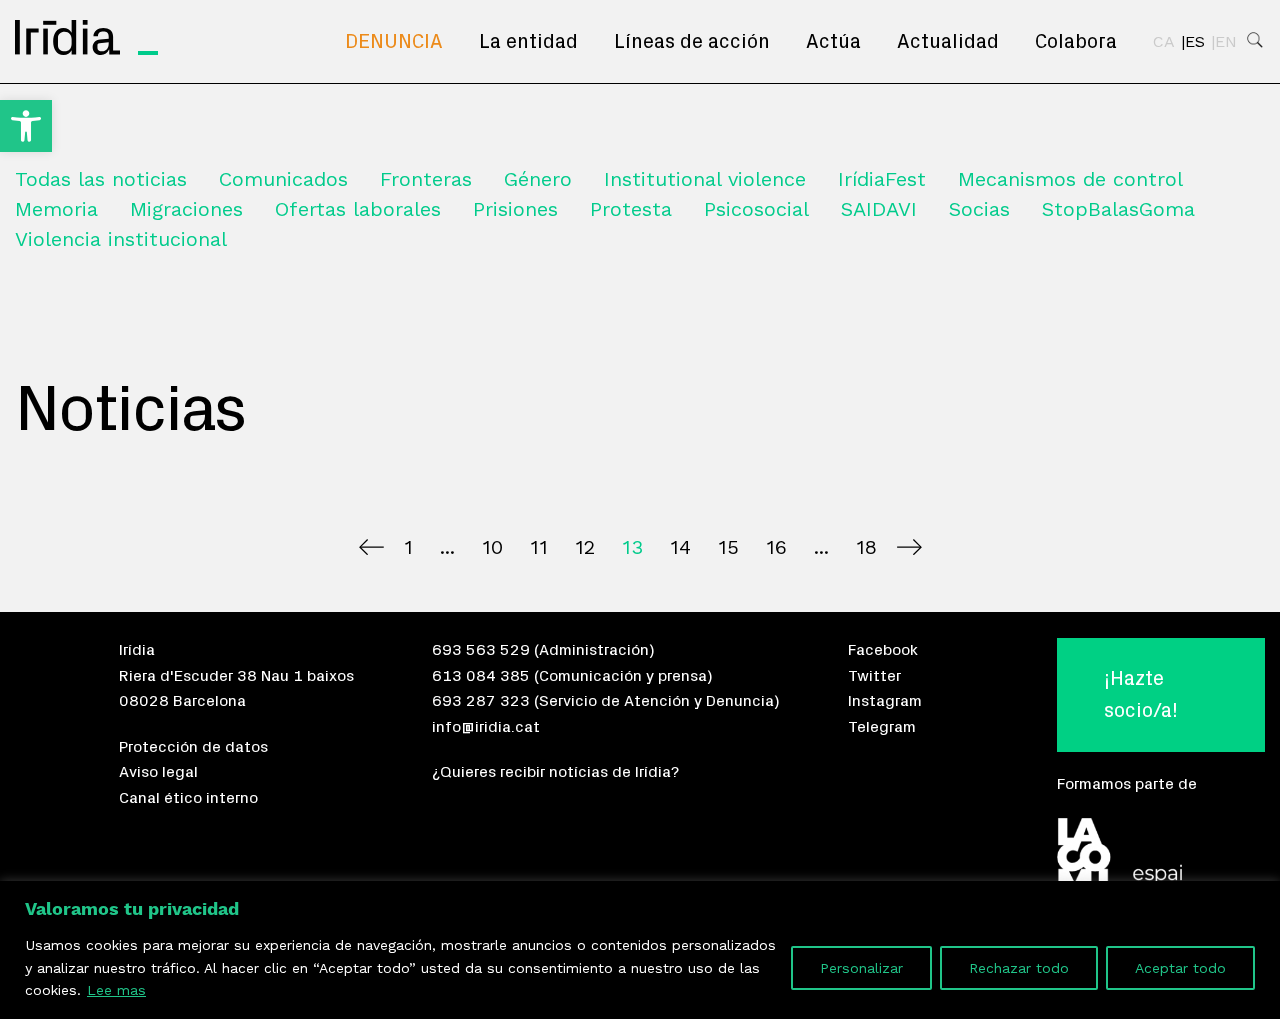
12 (585, 547)
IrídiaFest (882, 179)
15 (728, 547)
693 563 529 (481, 650)
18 (866, 547)
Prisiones (515, 209)
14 (680, 547)
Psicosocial (756, 209)
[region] (640, 950)
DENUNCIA (394, 42)
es (1195, 42)
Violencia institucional (121, 239)
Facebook (883, 650)
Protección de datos (193, 747)
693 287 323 (481, 701)
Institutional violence (705, 179)
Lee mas (116, 990)
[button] (26, 126)
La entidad (528, 42)
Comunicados (283, 179)
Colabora (1076, 42)
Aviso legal (158, 772)
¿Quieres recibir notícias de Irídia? (555, 772)
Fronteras (426, 179)
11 (539, 547)
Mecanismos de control (1070, 179)
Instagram (885, 701)
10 (492, 547)
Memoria (56, 209)
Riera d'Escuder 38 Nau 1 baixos (236, 676)
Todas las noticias (101, 179)
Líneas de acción (692, 42)
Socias (979, 209)
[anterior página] (371, 547)
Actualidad (948, 42)
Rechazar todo (1019, 968)
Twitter (874, 676)
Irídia (137, 650)
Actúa (833, 42)
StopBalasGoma (1118, 209)
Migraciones (186, 209)
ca (1164, 42)
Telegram (882, 727)
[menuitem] (394, 42)
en (1226, 42)
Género (538, 179)
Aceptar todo (1180, 968)
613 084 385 (481, 676)
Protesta (631, 209)
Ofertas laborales (358, 209)
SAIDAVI (879, 209)
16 (776, 547)
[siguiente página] (909, 547)
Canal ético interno (188, 798)
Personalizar (861, 968)
